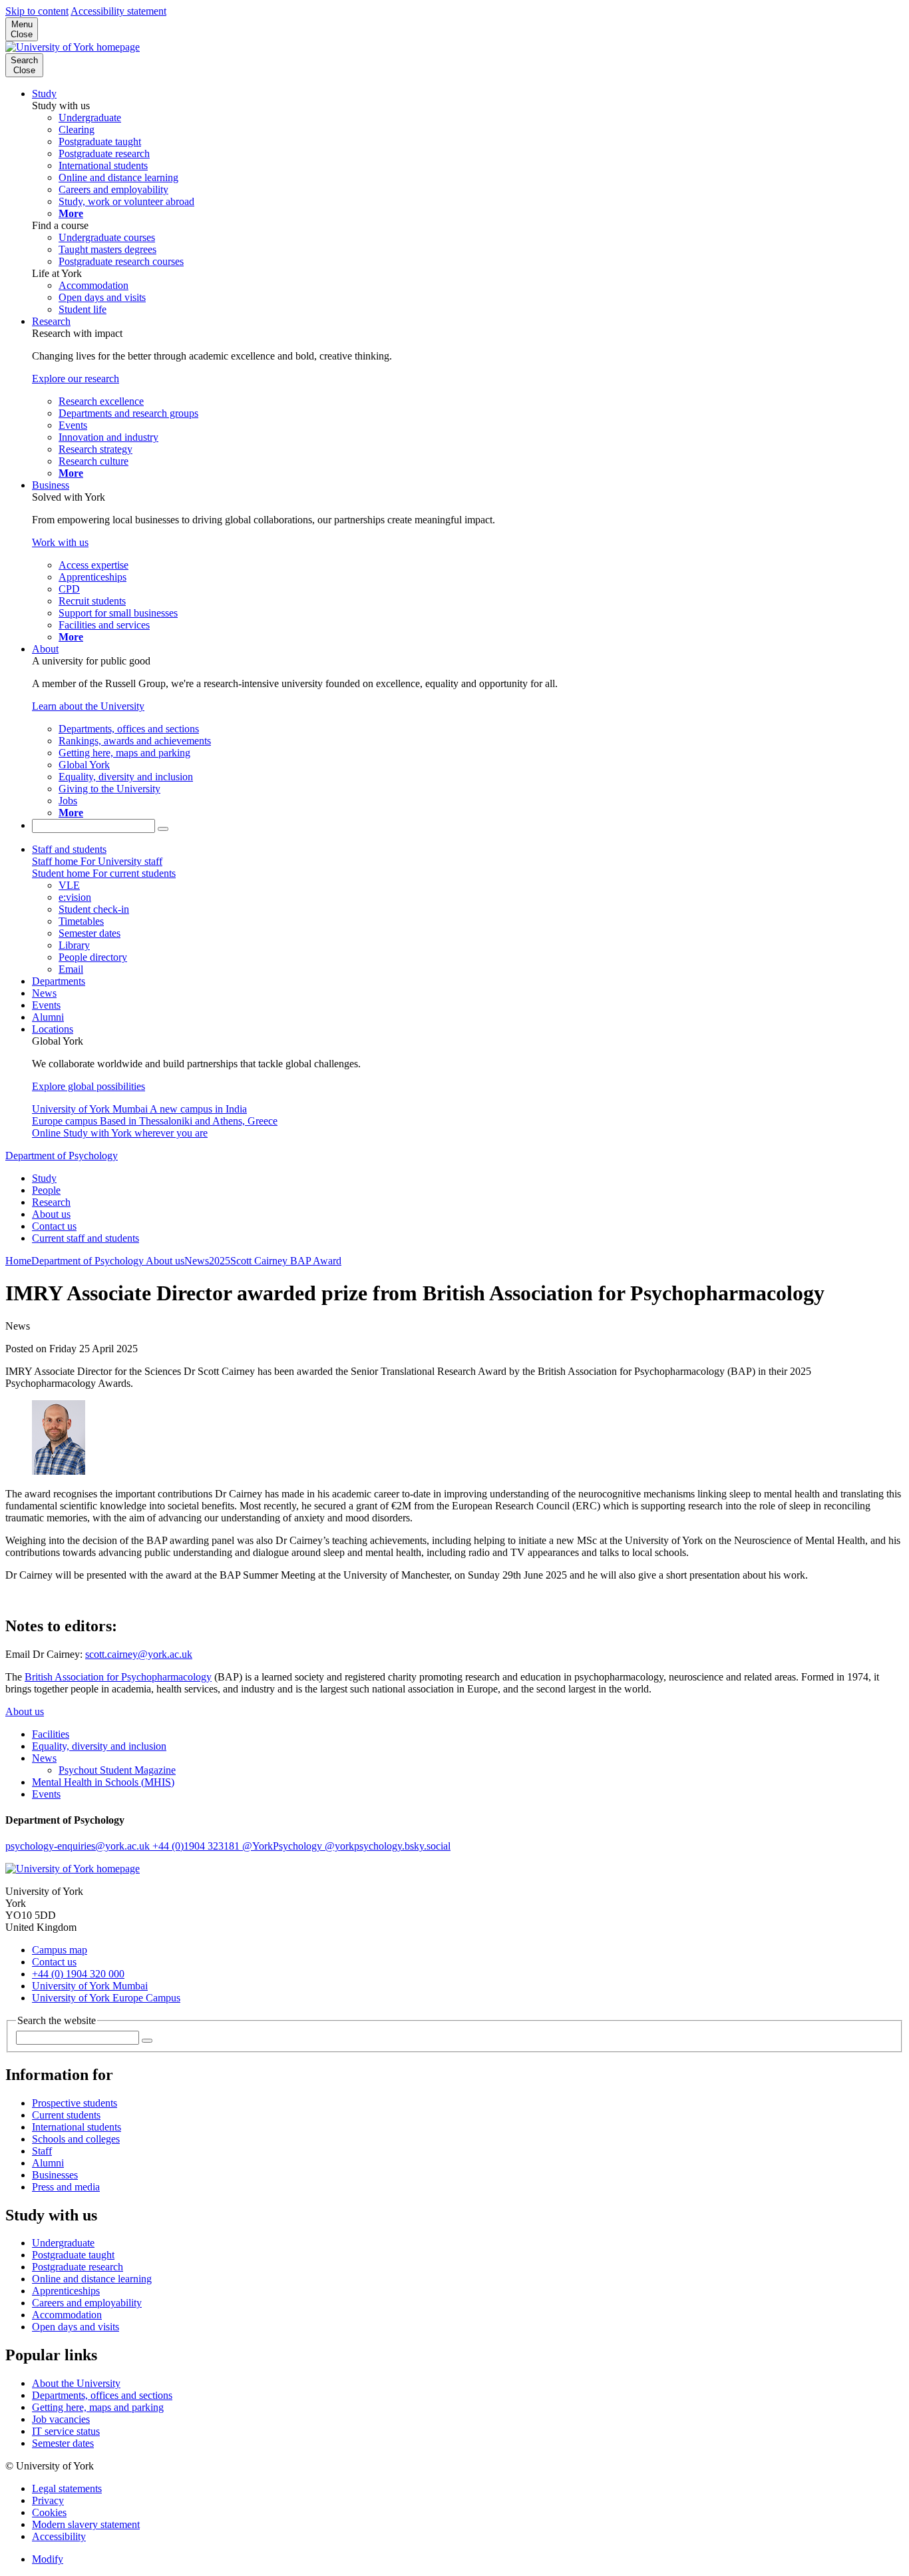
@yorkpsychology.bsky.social (388, 1846)
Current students (66, 2115)
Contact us (54, 1226)
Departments (59, 981)
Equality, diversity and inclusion (99, 1746)
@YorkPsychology (283, 1846)
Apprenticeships (66, 2291)
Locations (53, 1029)
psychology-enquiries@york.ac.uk (79, 1846)
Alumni (48, 1017)
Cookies (49, 2512)
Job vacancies (61, 2419)
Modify (48, 2559)
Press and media (66, 2187)
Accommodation (67, 2315)
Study (44, 94)
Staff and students (69, 849)
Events (46, 1005)
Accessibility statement (118, 11)
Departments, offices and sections (102, 2395)
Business (51, 485)
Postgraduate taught (73, 2255)
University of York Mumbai (90, 1986)
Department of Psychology (62, 1156)
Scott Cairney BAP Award (286, 1261)
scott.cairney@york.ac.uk (139, 1654)
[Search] (163, 829)
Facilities (51, 1734)
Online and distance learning (92, 2279)
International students (77, 2127)
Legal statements (67, 2488)
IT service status (66, 2431)
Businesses (55, 2175)
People (46, 1190)
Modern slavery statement (86, 2524)
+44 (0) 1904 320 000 (78, 1974)
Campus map (60, 1950)
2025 (220, 1261)
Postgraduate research (78, 2267)
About (45, 649)
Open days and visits (76, 2327)
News (44, 993)
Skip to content (37, 11)
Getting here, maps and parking (98, 2407)
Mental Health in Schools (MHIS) (103, 1782)
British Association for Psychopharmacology (118, 1677)
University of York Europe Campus (106, 1998)
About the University (76, 2383)
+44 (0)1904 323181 (197, 1846)
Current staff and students (86, 1238)
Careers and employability (87, 2303)
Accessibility (59, 2536)
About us (51, 1214)
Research (51, 321)
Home (18, 1261)
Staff (42, 2151)
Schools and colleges (76, 2139)
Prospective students (75, 2103)
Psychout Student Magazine (117, 1770)
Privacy (48, 2500)
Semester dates (63, 2443)
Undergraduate (63, 2243)
